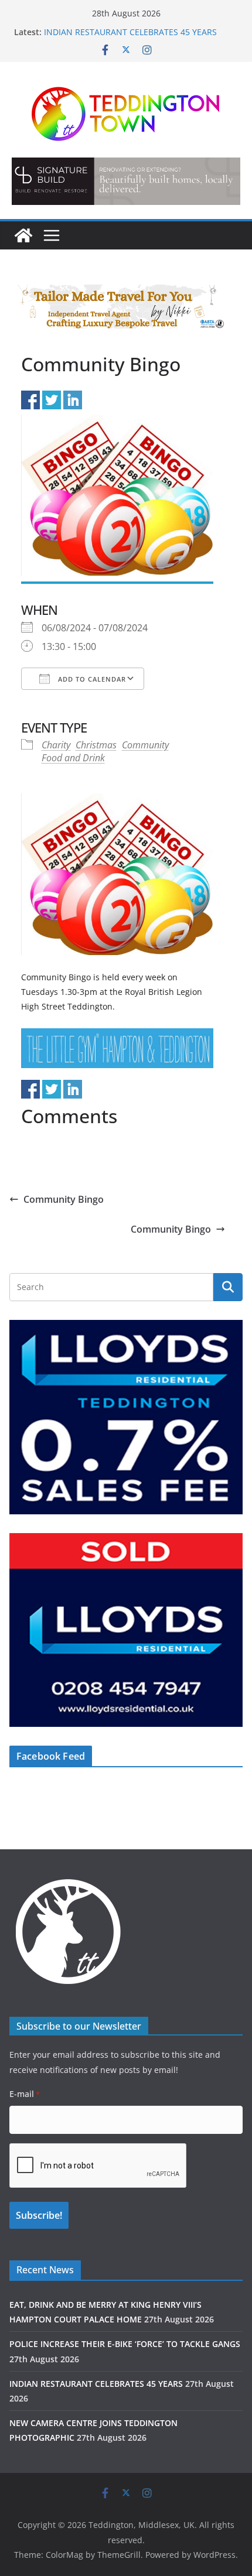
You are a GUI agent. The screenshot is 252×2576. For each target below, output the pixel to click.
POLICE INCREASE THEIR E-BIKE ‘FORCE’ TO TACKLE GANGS (125, 2344)
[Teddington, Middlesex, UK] (23, 235)
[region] (126, 181)
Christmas (96, 745)
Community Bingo (64, 1199)
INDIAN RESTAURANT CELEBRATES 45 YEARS (130, 32)
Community (145, 745)
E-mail (25, 2094)
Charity (56, 745)
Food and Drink (73, 758)
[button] (126, 181)
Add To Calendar (91, 679)
